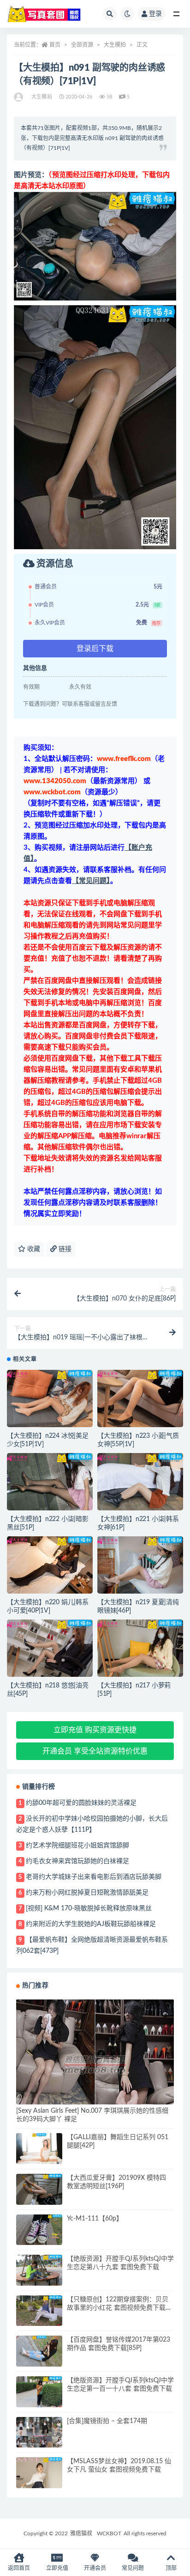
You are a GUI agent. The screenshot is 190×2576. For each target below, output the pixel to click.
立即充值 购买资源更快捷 (95, 1730)
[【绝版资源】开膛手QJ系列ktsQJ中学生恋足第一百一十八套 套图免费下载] (39, 2394)
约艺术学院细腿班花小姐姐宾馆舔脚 (77, 1846)
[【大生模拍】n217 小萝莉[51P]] (140, 1648)
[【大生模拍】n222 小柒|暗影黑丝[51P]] (50, 1482)
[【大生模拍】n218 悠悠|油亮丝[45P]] (50, 1648)
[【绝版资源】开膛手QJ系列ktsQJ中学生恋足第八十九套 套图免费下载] (39, 2272)
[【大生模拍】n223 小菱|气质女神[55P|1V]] (140, 1398)
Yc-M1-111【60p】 (95, 2219)
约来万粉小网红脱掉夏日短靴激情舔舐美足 (87, 1893)
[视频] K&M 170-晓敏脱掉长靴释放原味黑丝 (89, 1908)
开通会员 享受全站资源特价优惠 (95, 1751)
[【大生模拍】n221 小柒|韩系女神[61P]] (140, 1482)
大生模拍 (115, 45)
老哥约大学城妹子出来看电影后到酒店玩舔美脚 (94, 1877)
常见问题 (133, 2568)
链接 (64, 1249)
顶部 (171, 2568)
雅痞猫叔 (81, 2533)
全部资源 (82, 45)
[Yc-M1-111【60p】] (39, 2230)
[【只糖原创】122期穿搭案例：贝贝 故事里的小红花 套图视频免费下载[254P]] (39, 2311)
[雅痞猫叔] (19, 97)
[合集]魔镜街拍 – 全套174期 (107, 2421)
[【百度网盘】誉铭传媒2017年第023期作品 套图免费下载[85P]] (39, 2351)
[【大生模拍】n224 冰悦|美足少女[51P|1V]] (50, 1398)
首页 (55, 45)
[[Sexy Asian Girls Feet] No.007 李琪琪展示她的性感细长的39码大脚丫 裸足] (95, 2064)
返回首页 (19, 2568)
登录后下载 (95, 649)
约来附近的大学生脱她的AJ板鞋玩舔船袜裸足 (91, 1924)
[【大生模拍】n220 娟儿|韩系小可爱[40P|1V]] (50, 1565)
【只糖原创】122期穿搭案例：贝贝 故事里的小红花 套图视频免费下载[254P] (118, 2308)
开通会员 (95, 2568)
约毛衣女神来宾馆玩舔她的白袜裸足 (77, 1861)
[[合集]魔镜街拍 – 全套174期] (39, 2436)
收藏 (33, 1249)
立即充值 (57, 2568)
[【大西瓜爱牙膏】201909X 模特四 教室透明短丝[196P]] (39, 2189)
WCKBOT (109, 2533)
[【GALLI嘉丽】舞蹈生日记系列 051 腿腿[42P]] (39, 2149)
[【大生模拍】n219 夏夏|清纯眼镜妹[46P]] (140, 1565)
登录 (155, 14)
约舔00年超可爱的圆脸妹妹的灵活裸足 (81, 1803)
